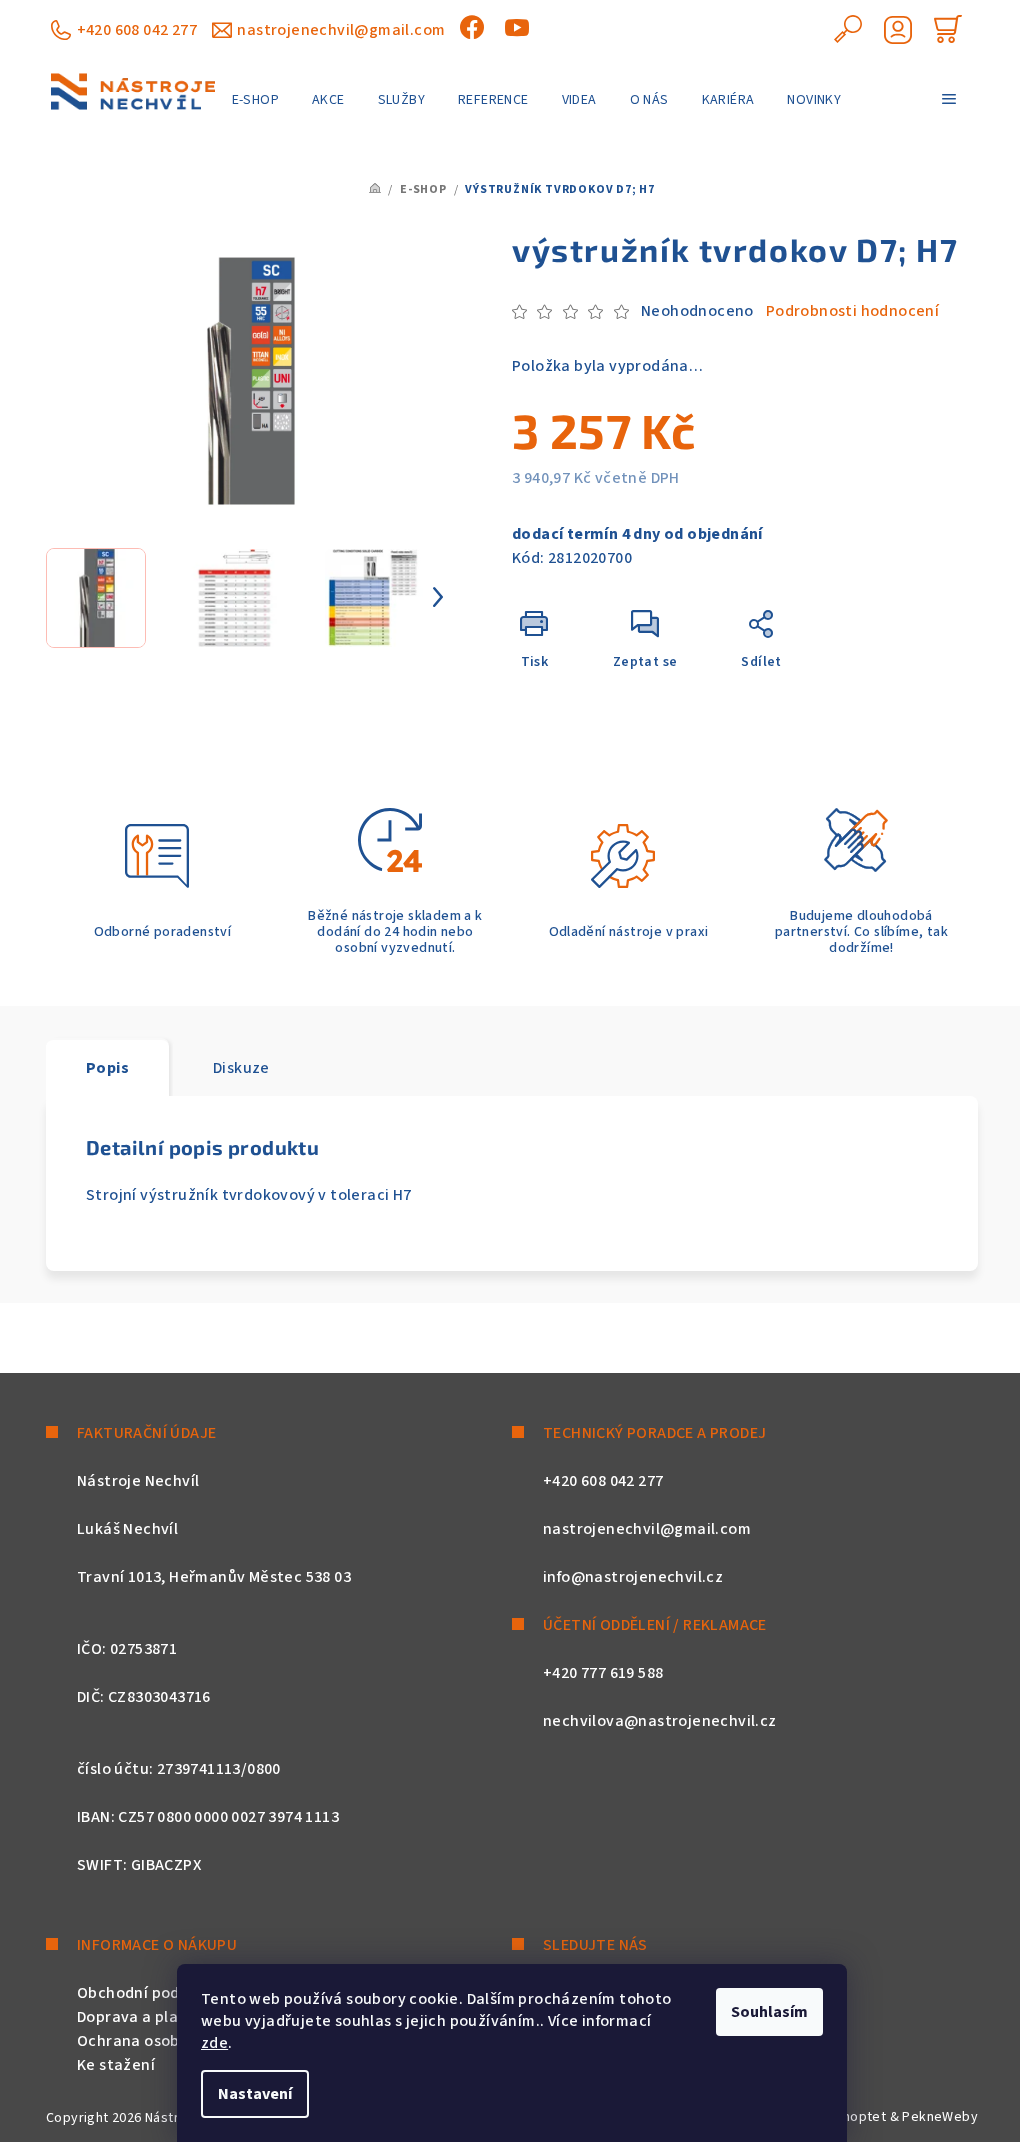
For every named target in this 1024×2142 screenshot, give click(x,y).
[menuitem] (255, 100)
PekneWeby (940, 2117)
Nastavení (255, 2094)
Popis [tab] (107, 1068)
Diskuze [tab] (241, 1068)
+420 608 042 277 (137, 30)
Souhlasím (769, 2012)
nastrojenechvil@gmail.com (341, 30)
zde (214, 2043)
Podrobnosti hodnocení (852, 311)
